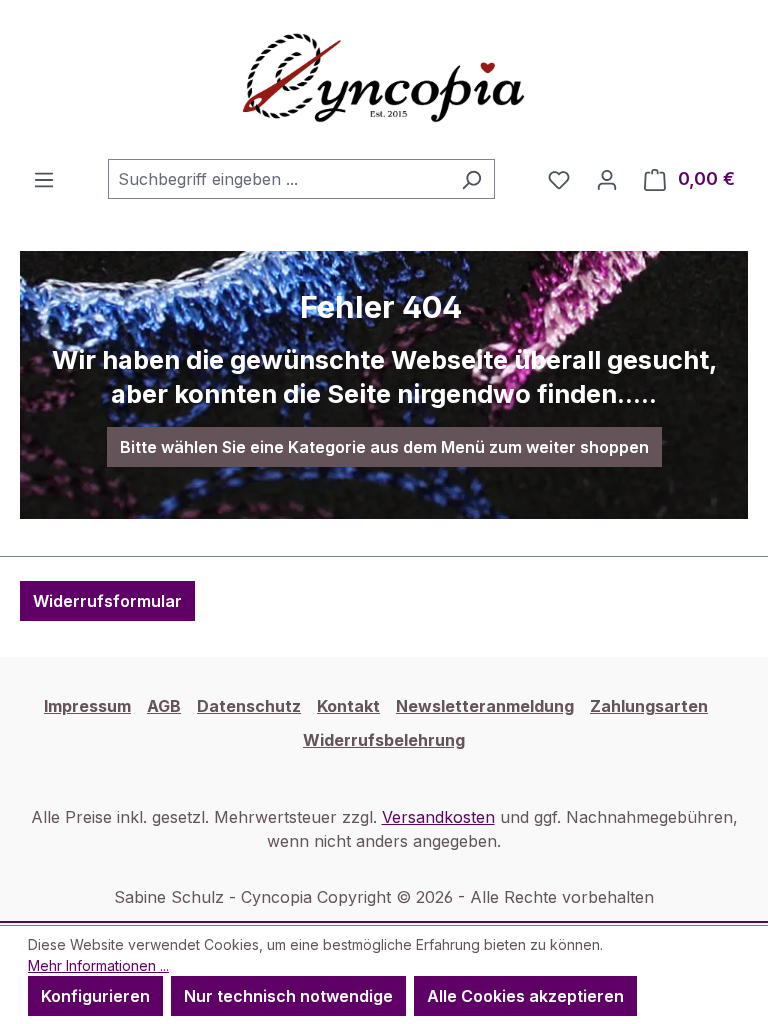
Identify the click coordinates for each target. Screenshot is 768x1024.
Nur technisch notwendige (288, 996)
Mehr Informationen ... (98, 965)
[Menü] (44, 179)
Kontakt (348, 706)
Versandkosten (438, 817)
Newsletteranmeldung (485, 706)
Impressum (87, 706)
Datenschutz (249, 706)
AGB (164, 706)
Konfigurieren (95, 996)
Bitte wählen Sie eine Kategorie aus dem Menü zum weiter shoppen (384, 447)
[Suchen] (471, 179)
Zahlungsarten (649, 706)
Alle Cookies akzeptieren (525, 996)
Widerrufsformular (107, 601)
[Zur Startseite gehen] (384, 79)
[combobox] (278, 179)
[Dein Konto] (607, 179)
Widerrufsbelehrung (384, 740)
